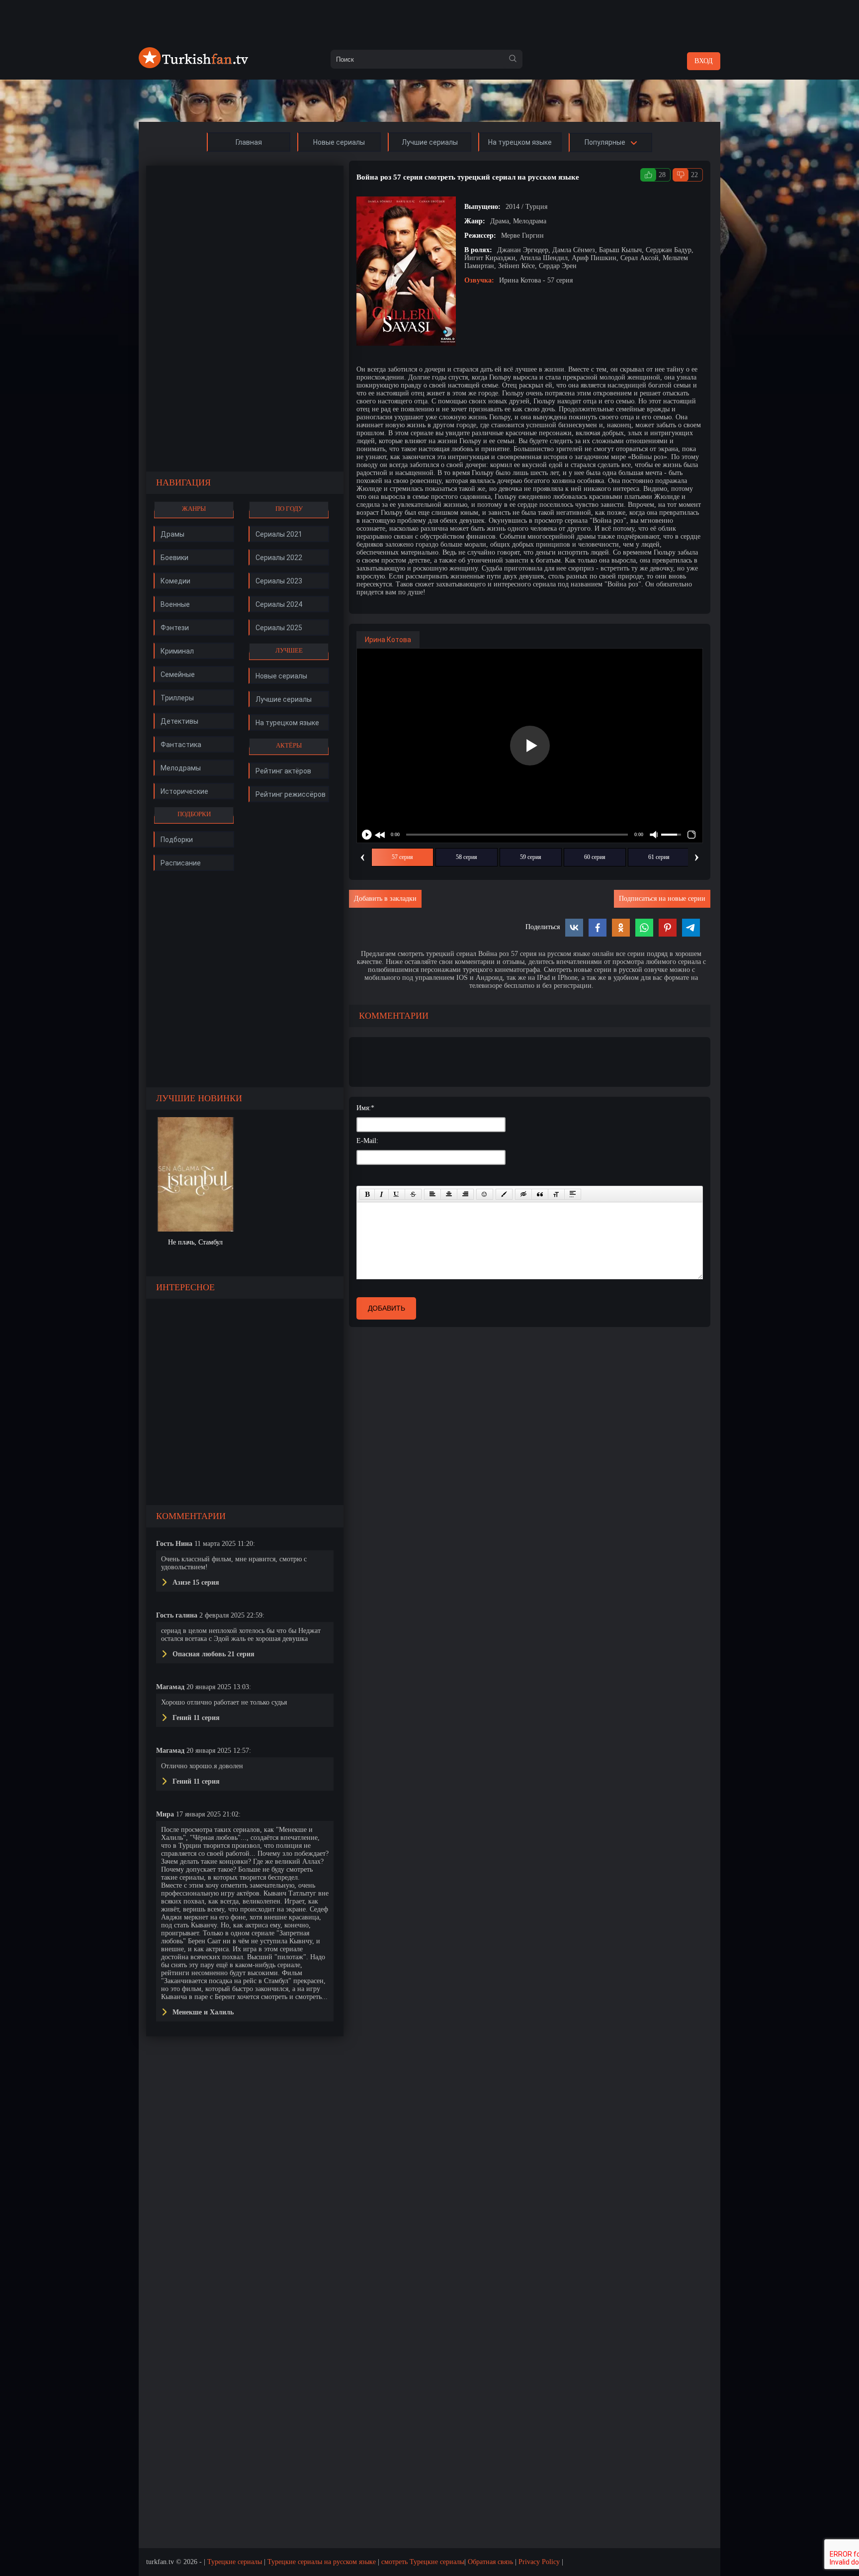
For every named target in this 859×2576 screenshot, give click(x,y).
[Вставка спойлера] (573, 1194)
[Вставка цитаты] (540, 1194)
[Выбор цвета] (504, 1194)
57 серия (402, 857)
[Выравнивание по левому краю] (432, 1194)
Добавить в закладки (385, 899)
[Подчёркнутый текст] (397, 1194)
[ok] (513, 59)
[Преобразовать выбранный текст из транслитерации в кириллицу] (556, 1194)
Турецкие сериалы (235, 2562)
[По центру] (449, 1194)
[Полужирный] (367, 1194)
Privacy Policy (539, 2562)
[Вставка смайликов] (485, 1194)
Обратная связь (490, 2562)
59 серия (531, 857)
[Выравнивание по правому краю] (465, 1194)
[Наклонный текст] (382, 1194)
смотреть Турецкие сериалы (423, 2562)
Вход (704, 61)
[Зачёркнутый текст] (413, 1194)
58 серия (467, 857)
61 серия (659, 857)
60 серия (595, 857)
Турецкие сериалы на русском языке (322, 2562)
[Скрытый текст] (523, 1194)
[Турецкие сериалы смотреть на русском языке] (193, 66)
